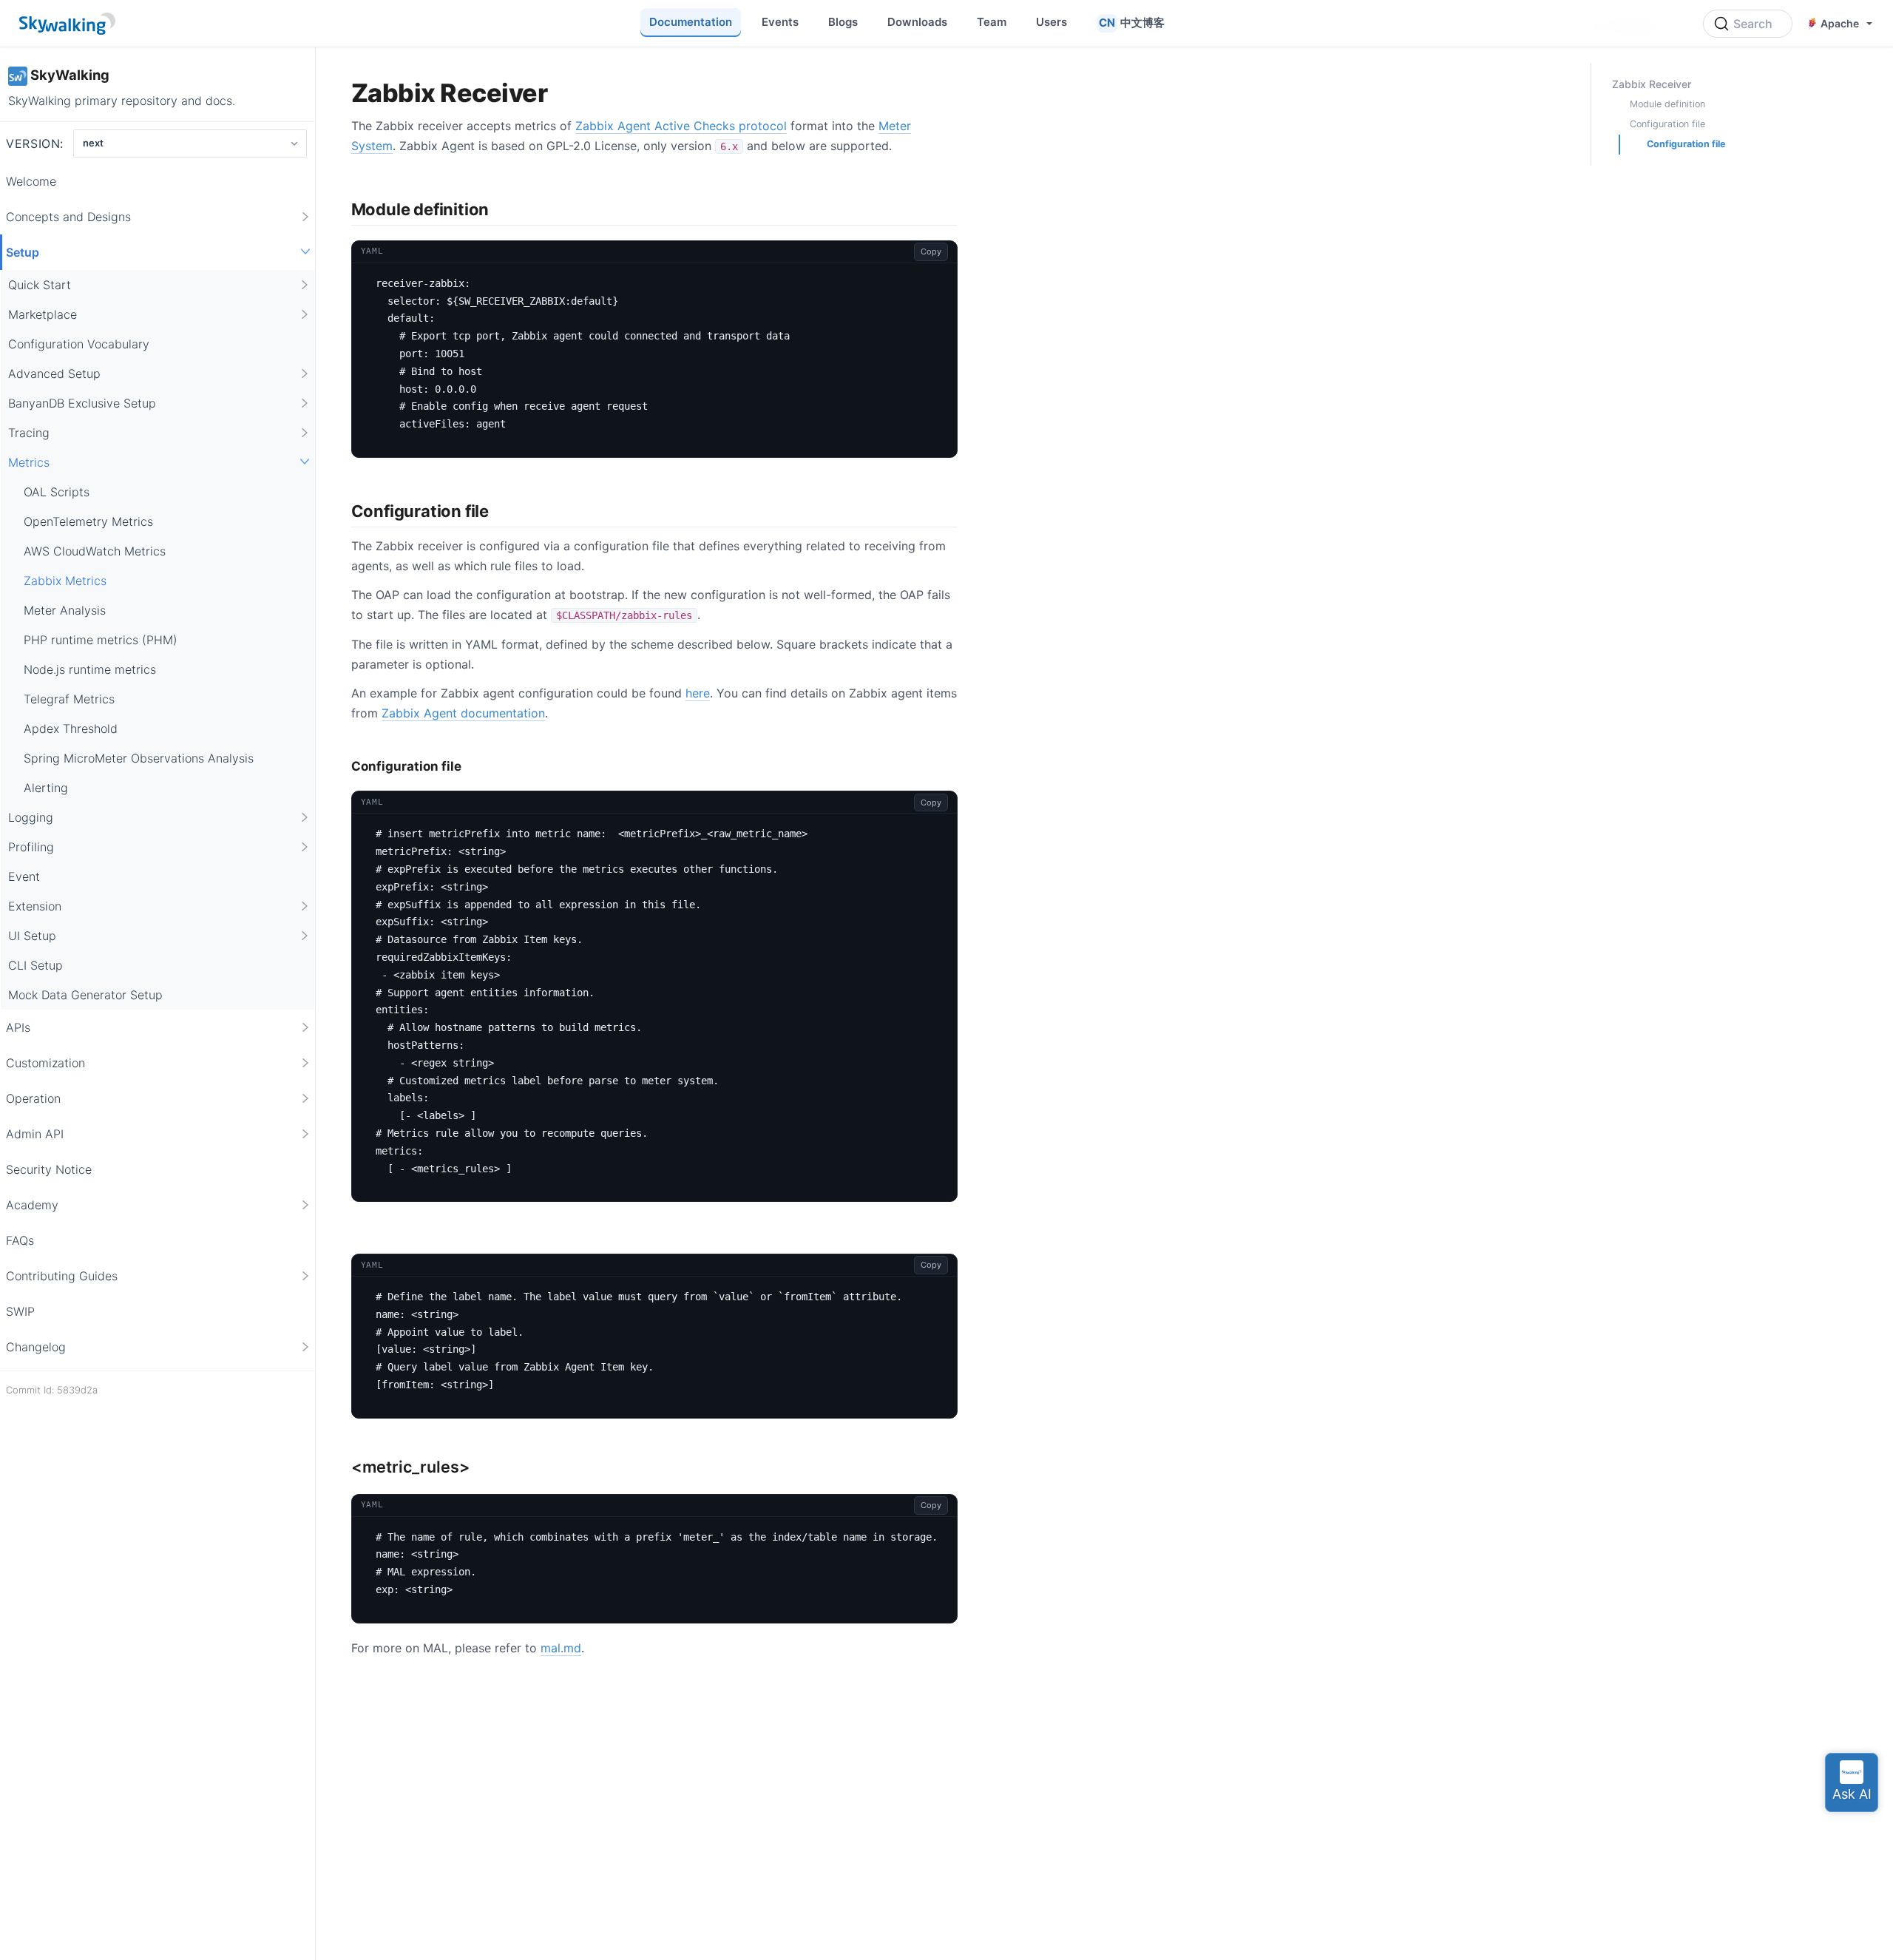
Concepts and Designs (68, 216)
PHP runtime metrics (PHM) (101, 639)
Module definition (1667, 104)
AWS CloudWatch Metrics (95, 550)
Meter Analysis (65, 609)
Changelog (36, 1346)
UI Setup (32, 935)
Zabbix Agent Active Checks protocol (681, 126)
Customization (45, 1062)
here (698, 693)
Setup (23, 251)
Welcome (31, 180)
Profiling (31, 846)
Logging (31, 817)
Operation (33, 1098)
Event (24, 876)
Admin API (35, 1133)
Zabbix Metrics (65, 580)
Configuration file (1667, 124)
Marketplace (43, 314)
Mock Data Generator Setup (85, 994)
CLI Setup (35, 964)
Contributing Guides (62, 1275)
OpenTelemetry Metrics (88, 521)
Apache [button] (1840, 23)
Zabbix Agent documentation (463, 713)
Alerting (46, 787)
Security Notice (49, 1169)
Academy (32, 1204)
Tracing (29, 432)
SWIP (20, 1311)
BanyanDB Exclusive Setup (82, 402)
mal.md (561, 1648)
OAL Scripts (57, 491)
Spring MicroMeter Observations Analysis (139, 757)
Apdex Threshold (71, 728)
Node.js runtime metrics (90, 669)
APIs (18, 1027)
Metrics (29, 462)
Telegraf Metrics (69, 698)
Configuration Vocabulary (79, 343)
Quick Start (40, 284)
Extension (35, 905)
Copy (931, 251)
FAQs (20, 1240)
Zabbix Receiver (1652, 84)
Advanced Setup (54, 373)
